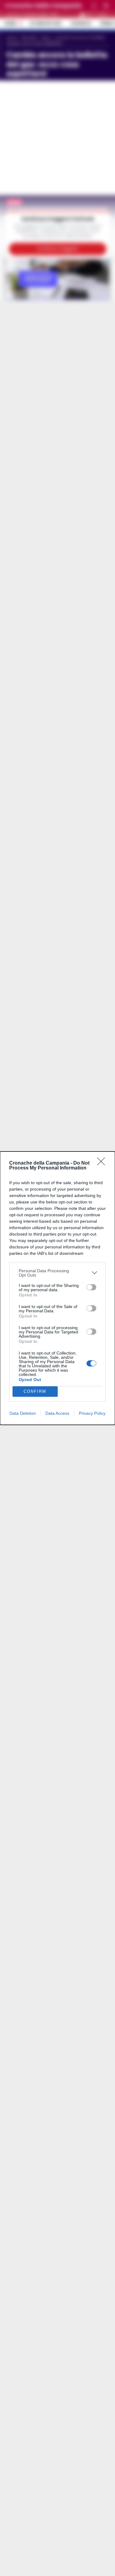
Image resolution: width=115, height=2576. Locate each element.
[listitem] (57, 1273)
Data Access (57, 1413)
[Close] (103, 1163)
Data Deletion (23, 1413)
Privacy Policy (92, 1413)
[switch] (91, 1287)
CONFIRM (35, 1391)
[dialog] (57, 1288)
